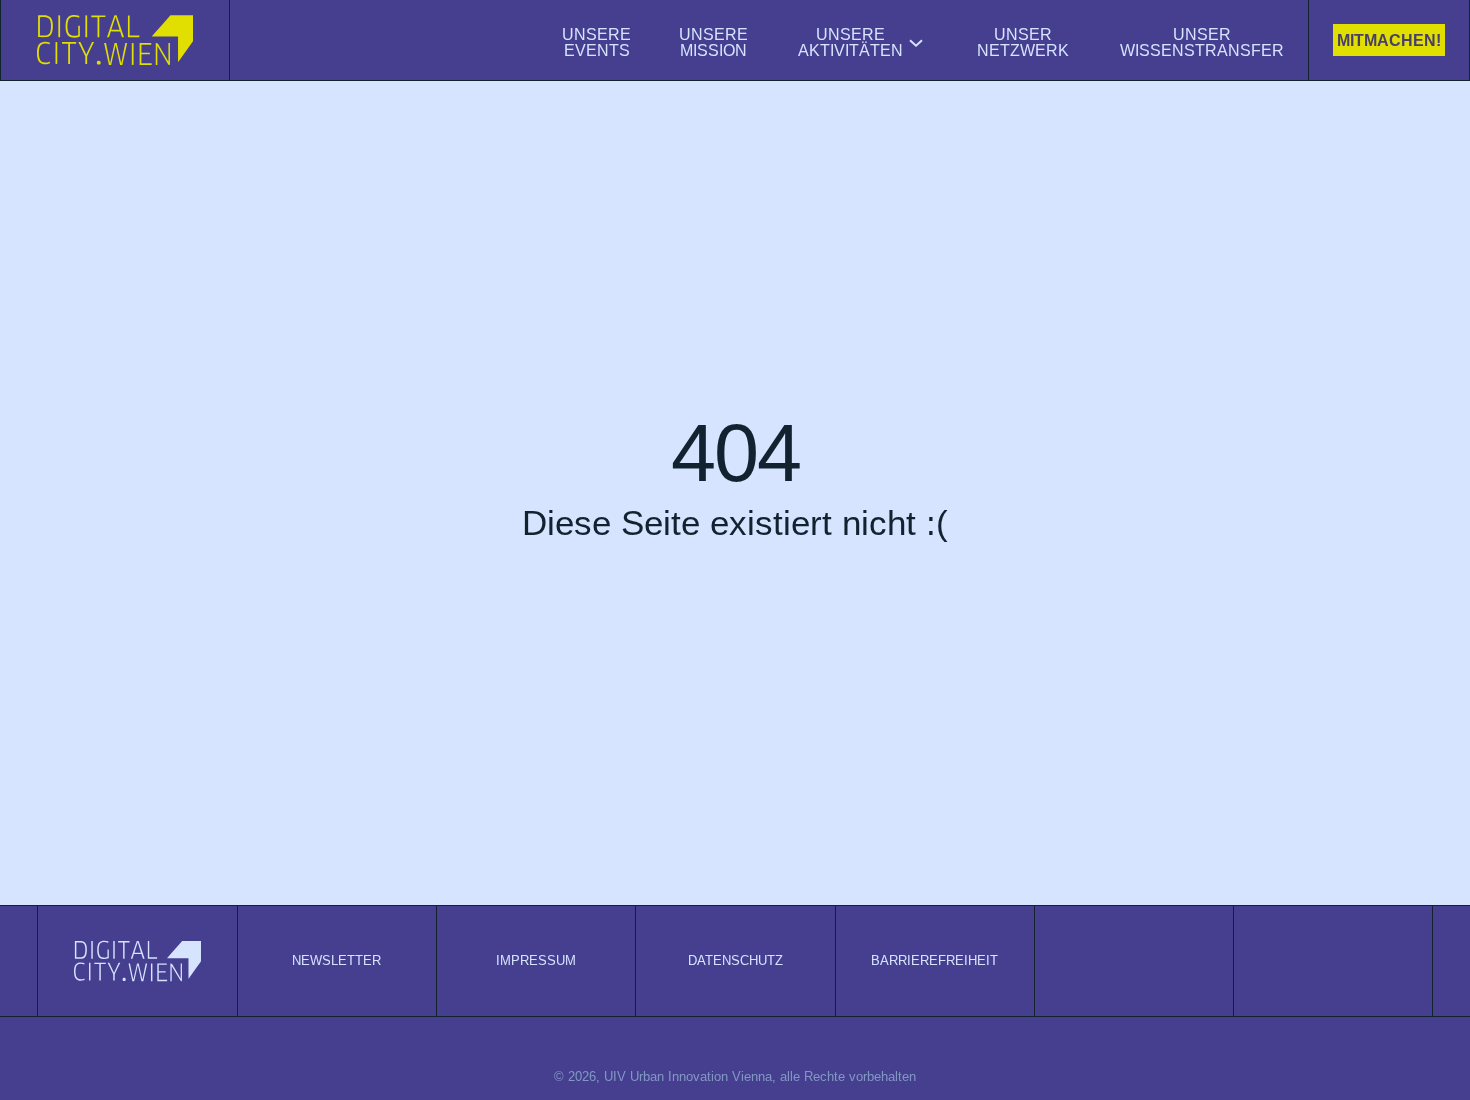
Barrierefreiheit (934, 960)
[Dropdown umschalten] (916, 43)
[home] (115, 40)
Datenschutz (735, 960)
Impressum (536, 960)
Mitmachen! (1389, 40)
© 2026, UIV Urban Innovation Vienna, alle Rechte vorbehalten (735, 1076)
